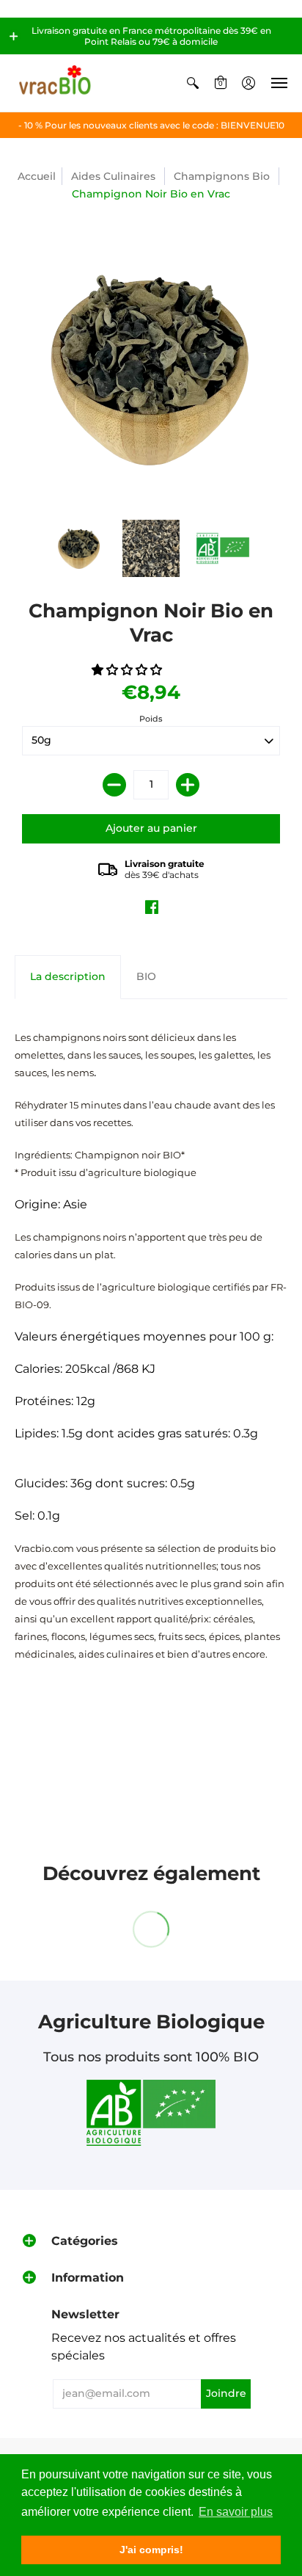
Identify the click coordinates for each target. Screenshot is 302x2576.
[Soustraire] (114, 785)
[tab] (68, 977)
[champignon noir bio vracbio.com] (223, 548)
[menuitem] (193, 83)
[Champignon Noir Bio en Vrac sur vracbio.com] (79, 548)
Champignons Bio (222, 176)
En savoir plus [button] (236, 2512)
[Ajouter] (188, 785)
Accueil (37, 176)
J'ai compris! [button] (151, 2550)
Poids (151, 719)
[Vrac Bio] (55, 83)
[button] (14, 36)
